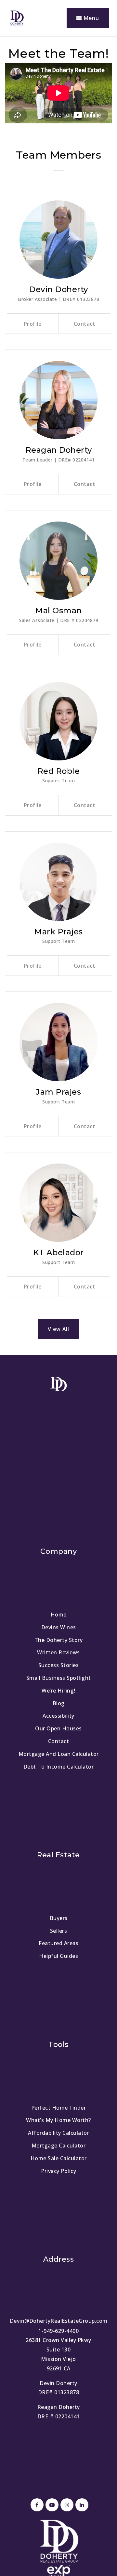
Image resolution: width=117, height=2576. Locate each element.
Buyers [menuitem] (59, 1918)
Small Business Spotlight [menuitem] (59, 1678)
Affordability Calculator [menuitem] (58, 2133)
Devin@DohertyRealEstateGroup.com (59, 2321)
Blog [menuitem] (59, 1703)
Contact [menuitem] (59, 1741)
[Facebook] (36, 2505)
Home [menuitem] (59, 1615)
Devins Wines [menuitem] (59, 1627)
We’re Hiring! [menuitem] (58, 1691)
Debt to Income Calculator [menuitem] (59, 1767)
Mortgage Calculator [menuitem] (59, 2146)
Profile (33, 324)
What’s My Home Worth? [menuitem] (58, 2120)
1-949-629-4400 (58, 2331)
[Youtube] (51, 2505)
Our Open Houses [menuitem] (58, 1728)
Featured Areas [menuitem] (58, 1943)
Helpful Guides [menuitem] (58, 1956)
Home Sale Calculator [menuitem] (59, 2158)
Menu (91, 18)
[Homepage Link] (17, 17)
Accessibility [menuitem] (58, 1716)
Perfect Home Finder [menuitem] (59, 2108)
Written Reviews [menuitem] (58, 1652)
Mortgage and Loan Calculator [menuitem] (59, 1754)
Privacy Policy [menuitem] (58, 2171)
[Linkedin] (81, 2505)
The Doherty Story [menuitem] (59, 1640)
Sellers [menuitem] (59, 1931)
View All (58, 1329)
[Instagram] (66, 2505)
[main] (58, 696)
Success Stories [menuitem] (59, 1665)
